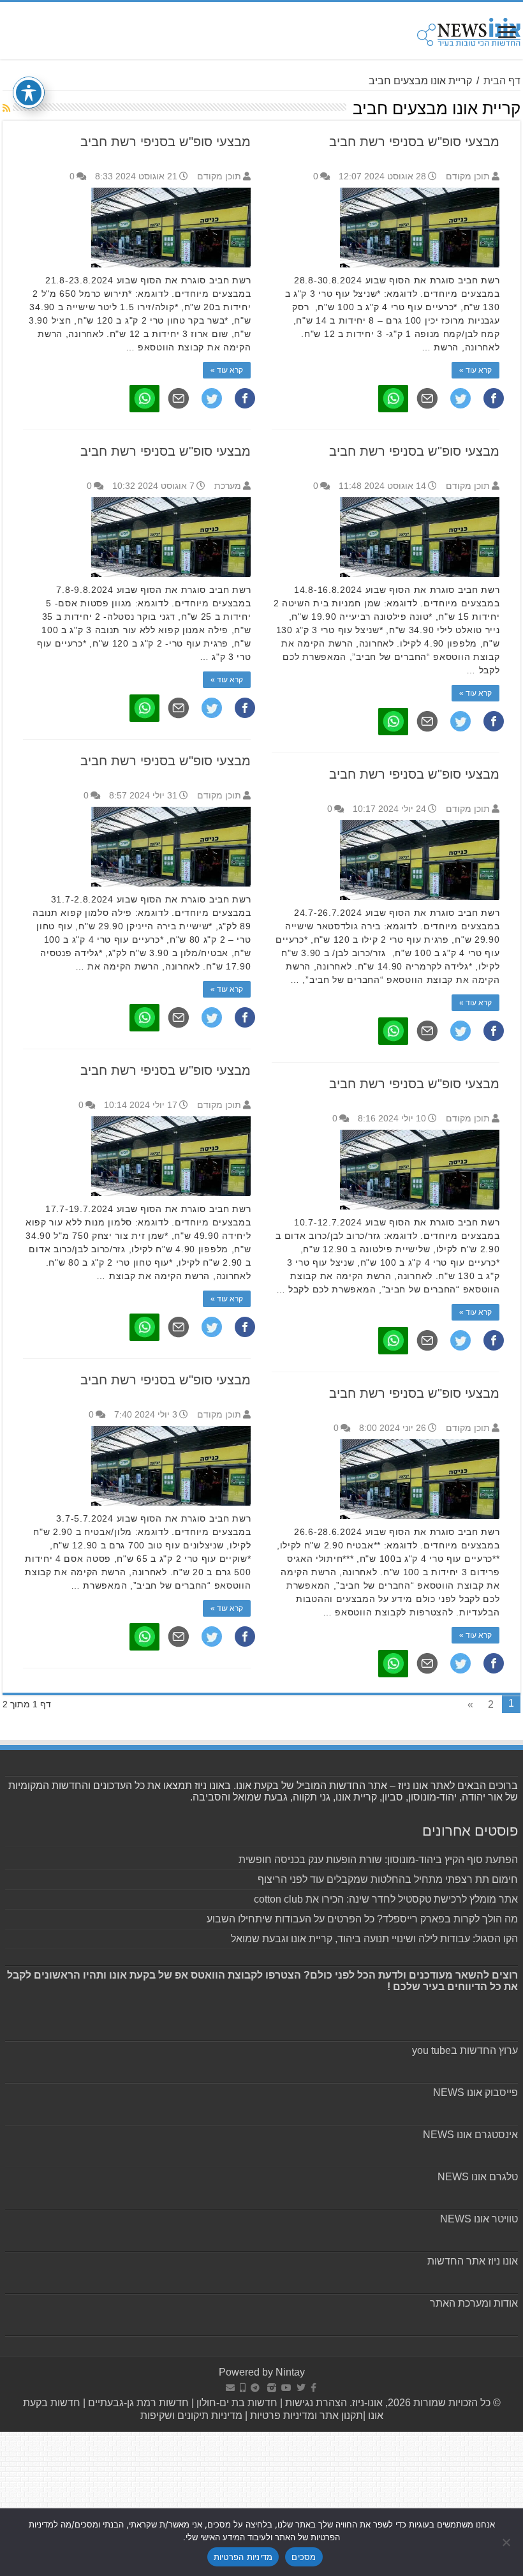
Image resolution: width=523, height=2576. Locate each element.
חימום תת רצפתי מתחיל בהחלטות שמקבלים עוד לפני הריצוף (388, 1879)
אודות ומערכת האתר (474, 2303)
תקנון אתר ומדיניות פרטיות (306, 2415)
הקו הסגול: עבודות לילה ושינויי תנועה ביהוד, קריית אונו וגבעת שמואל (374, 1939)
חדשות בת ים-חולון (236, 2403)
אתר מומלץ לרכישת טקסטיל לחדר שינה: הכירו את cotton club (386, 1899)
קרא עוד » (475, 370)
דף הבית (502, 81)
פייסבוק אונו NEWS (475, 2093)
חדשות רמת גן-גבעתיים (137, 2403)
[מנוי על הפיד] (6, 108)
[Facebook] (313, 2388)
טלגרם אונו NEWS (478, 2177)
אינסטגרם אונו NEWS (470, 2135)
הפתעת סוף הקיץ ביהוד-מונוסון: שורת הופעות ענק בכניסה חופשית (378, 1860)
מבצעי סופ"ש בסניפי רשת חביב (414, 142)
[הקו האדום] (243, 2388)
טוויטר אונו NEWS (479, 2219)
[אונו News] (469, 30)
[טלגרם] (255, 2388)
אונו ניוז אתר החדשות (473, 2261)
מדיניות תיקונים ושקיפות (191, 2415)
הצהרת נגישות (315, 2403)
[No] (507, 2542)
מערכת (228, 486)
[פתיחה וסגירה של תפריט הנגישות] (29, 93)
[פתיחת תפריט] (507, 34)
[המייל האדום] (230, 2388)
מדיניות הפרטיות (243, 2557)
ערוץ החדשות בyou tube (465, 2050)
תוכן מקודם (468, 176)
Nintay (290, 2372)
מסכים (304, 2557)
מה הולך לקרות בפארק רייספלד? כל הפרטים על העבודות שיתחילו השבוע (362, 1919)
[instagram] (272, 2388)
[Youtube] (286, 2388)
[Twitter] (301, 2388)
